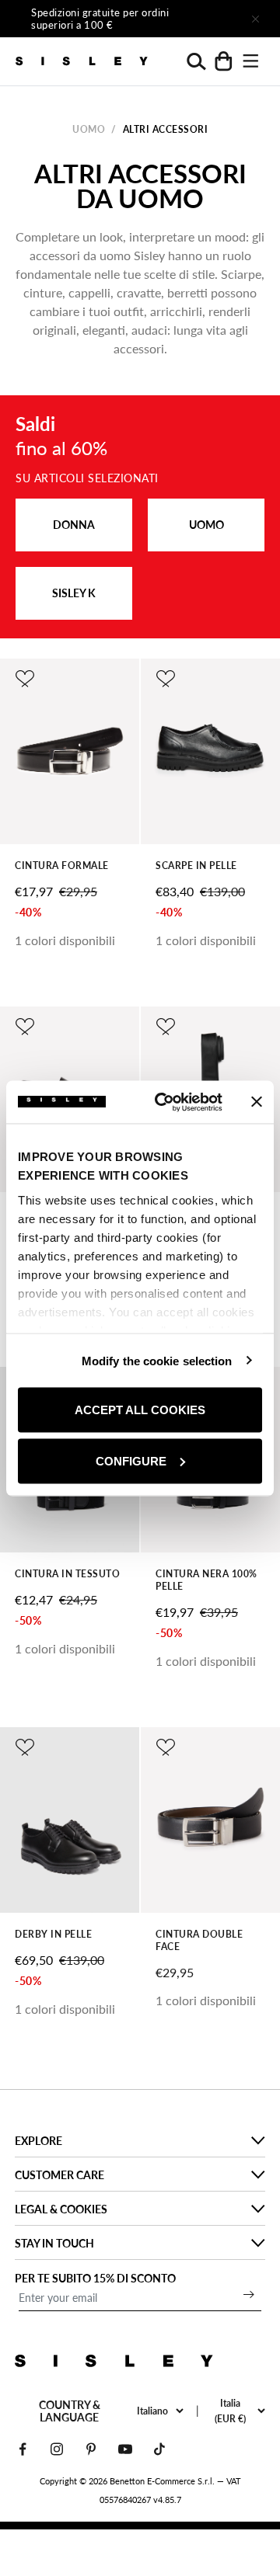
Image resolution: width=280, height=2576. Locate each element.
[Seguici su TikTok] (159, 2449)
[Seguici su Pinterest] (91, 2449)
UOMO (206, 525)
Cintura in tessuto (67, 1574)
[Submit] (249, 2294)
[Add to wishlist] (25, 679)
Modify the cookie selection (157, 1360)
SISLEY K (74, 593)
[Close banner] (257, 1102)
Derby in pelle (53, 1934)
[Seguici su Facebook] (23, 2449)
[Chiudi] (255, 19)
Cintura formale (62, 866)
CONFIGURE (131, 1460)
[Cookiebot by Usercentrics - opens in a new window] (164, 1102)
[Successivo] (212, 19)
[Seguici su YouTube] (125, 2449)
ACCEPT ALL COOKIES (140, 1410)
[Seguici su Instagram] (57, 2449)
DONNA (74, 525)
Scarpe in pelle (196, 866)
